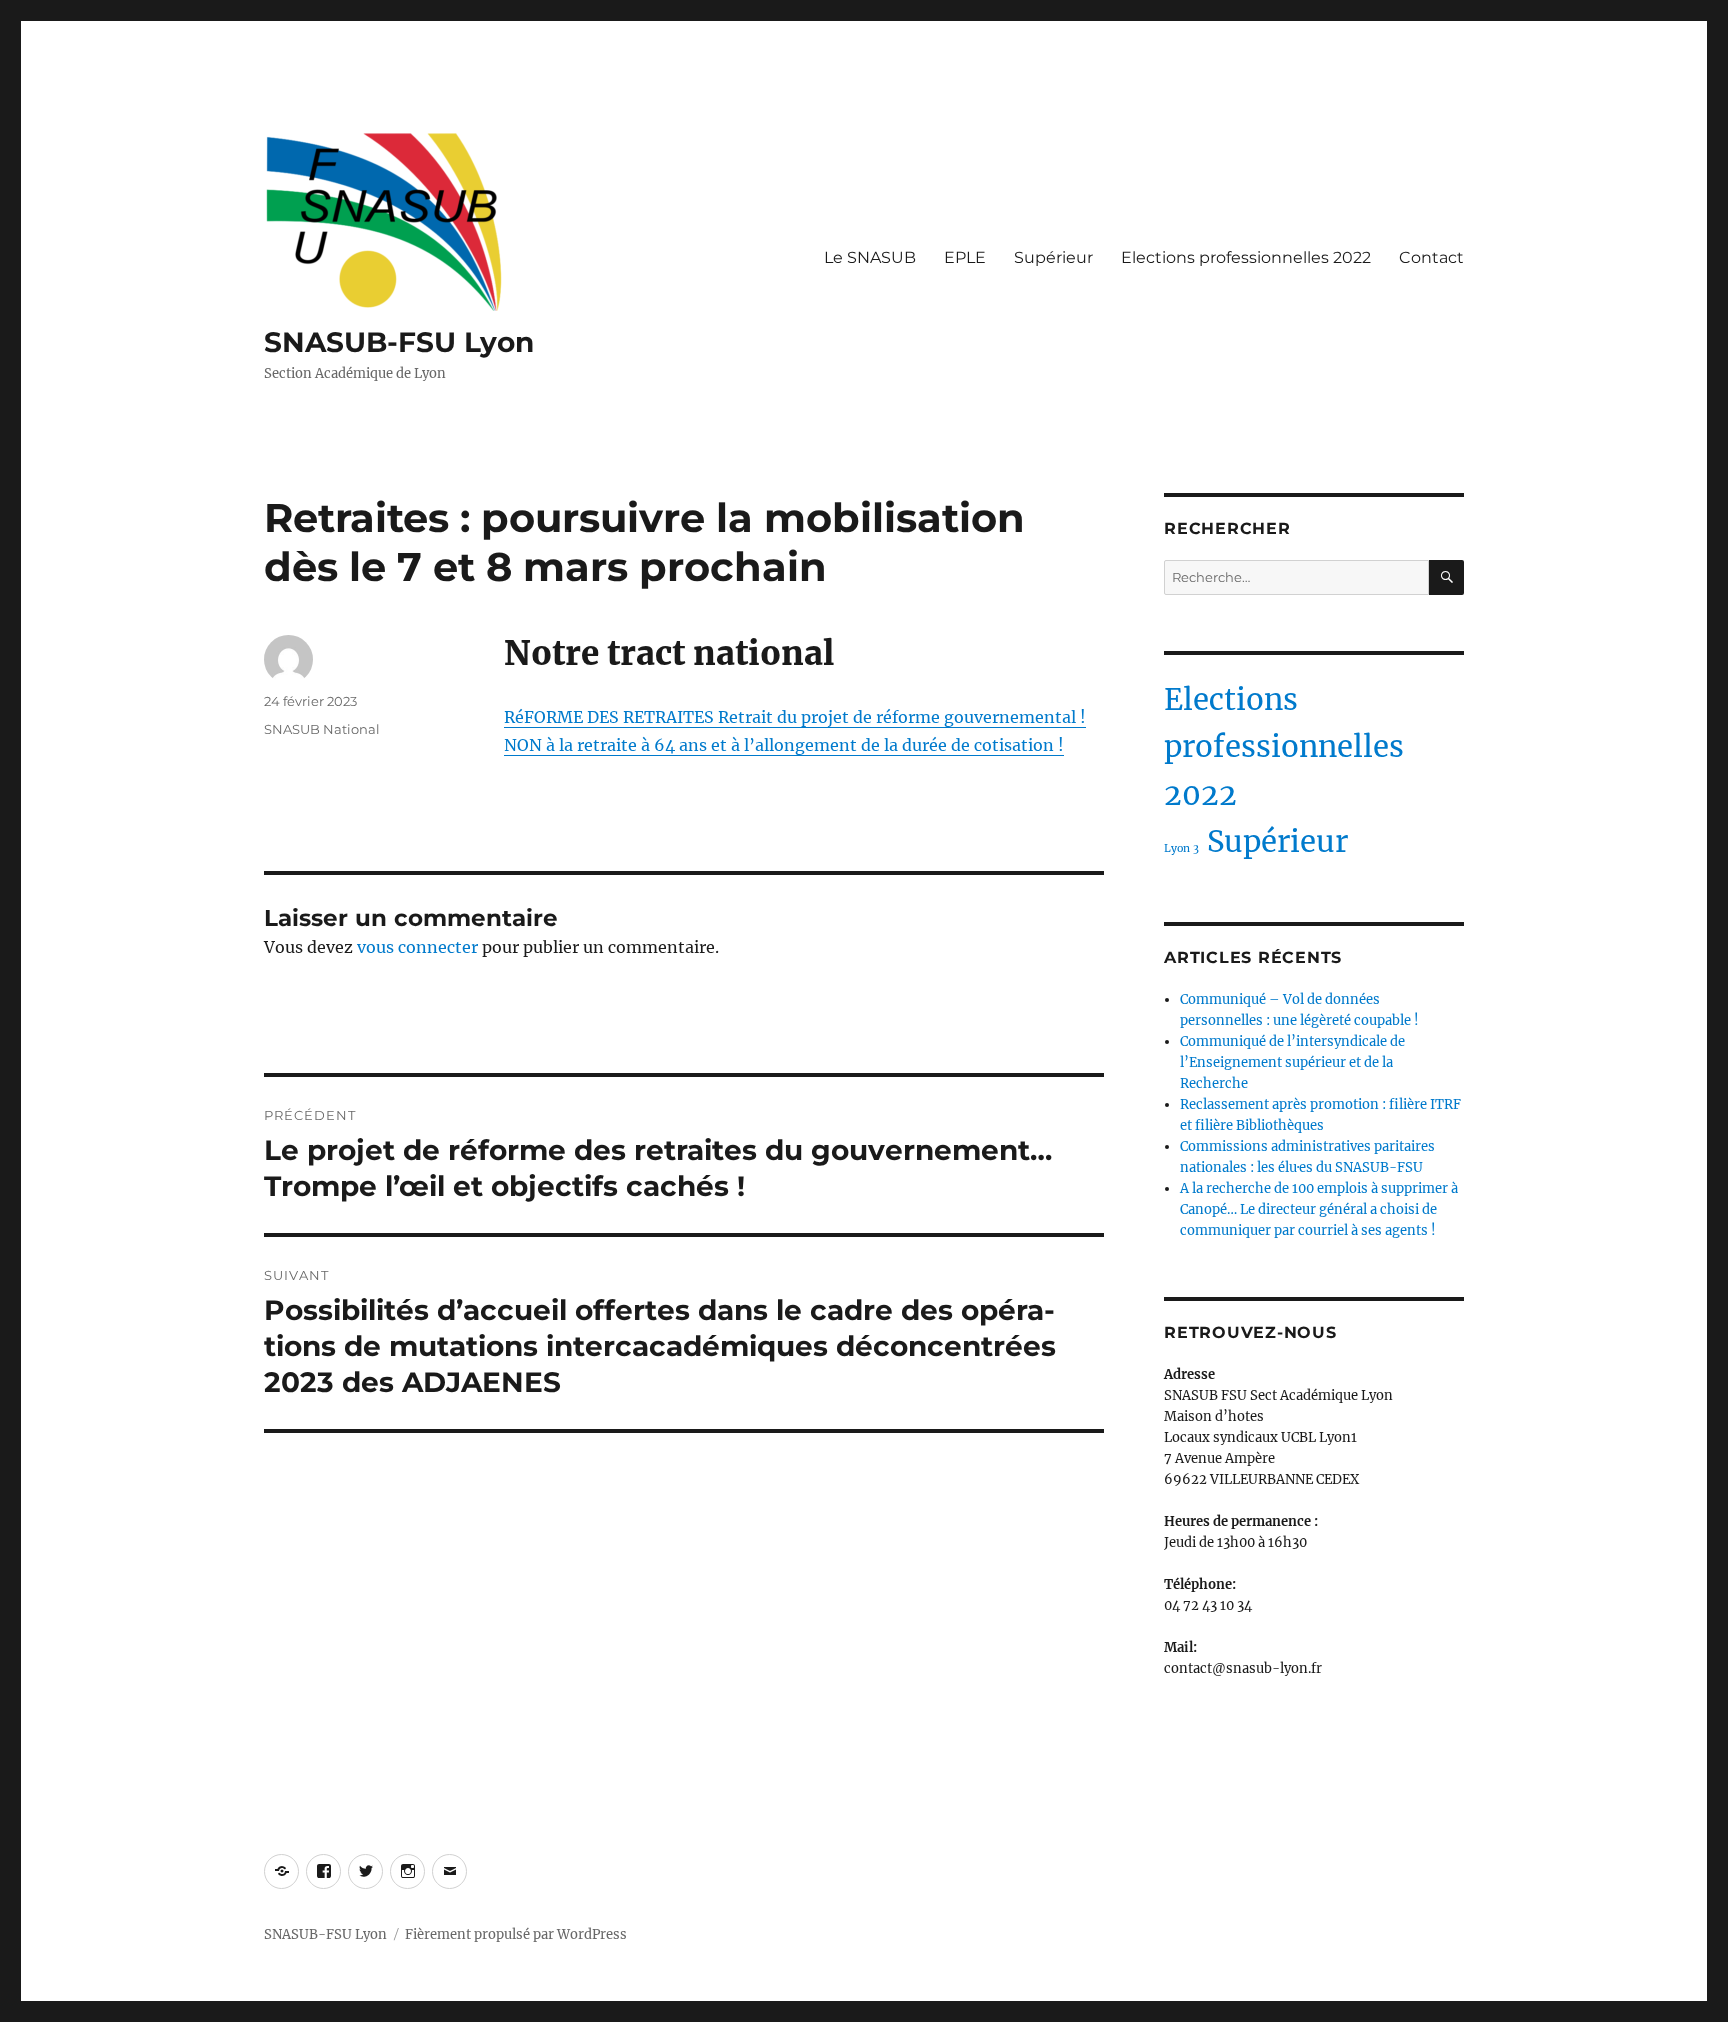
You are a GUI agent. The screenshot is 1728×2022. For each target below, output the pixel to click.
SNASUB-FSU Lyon (399, 342)
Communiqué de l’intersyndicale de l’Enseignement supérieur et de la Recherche (1292, 1062)
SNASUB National (322, 729)
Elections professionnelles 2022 (1246, 257)
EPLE (965, 257)
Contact (1431, 257)
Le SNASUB (870, 257)
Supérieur (1053, 257)
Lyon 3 (1181, 848)
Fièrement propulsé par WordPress (516, 1934)
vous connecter (417, 947)
